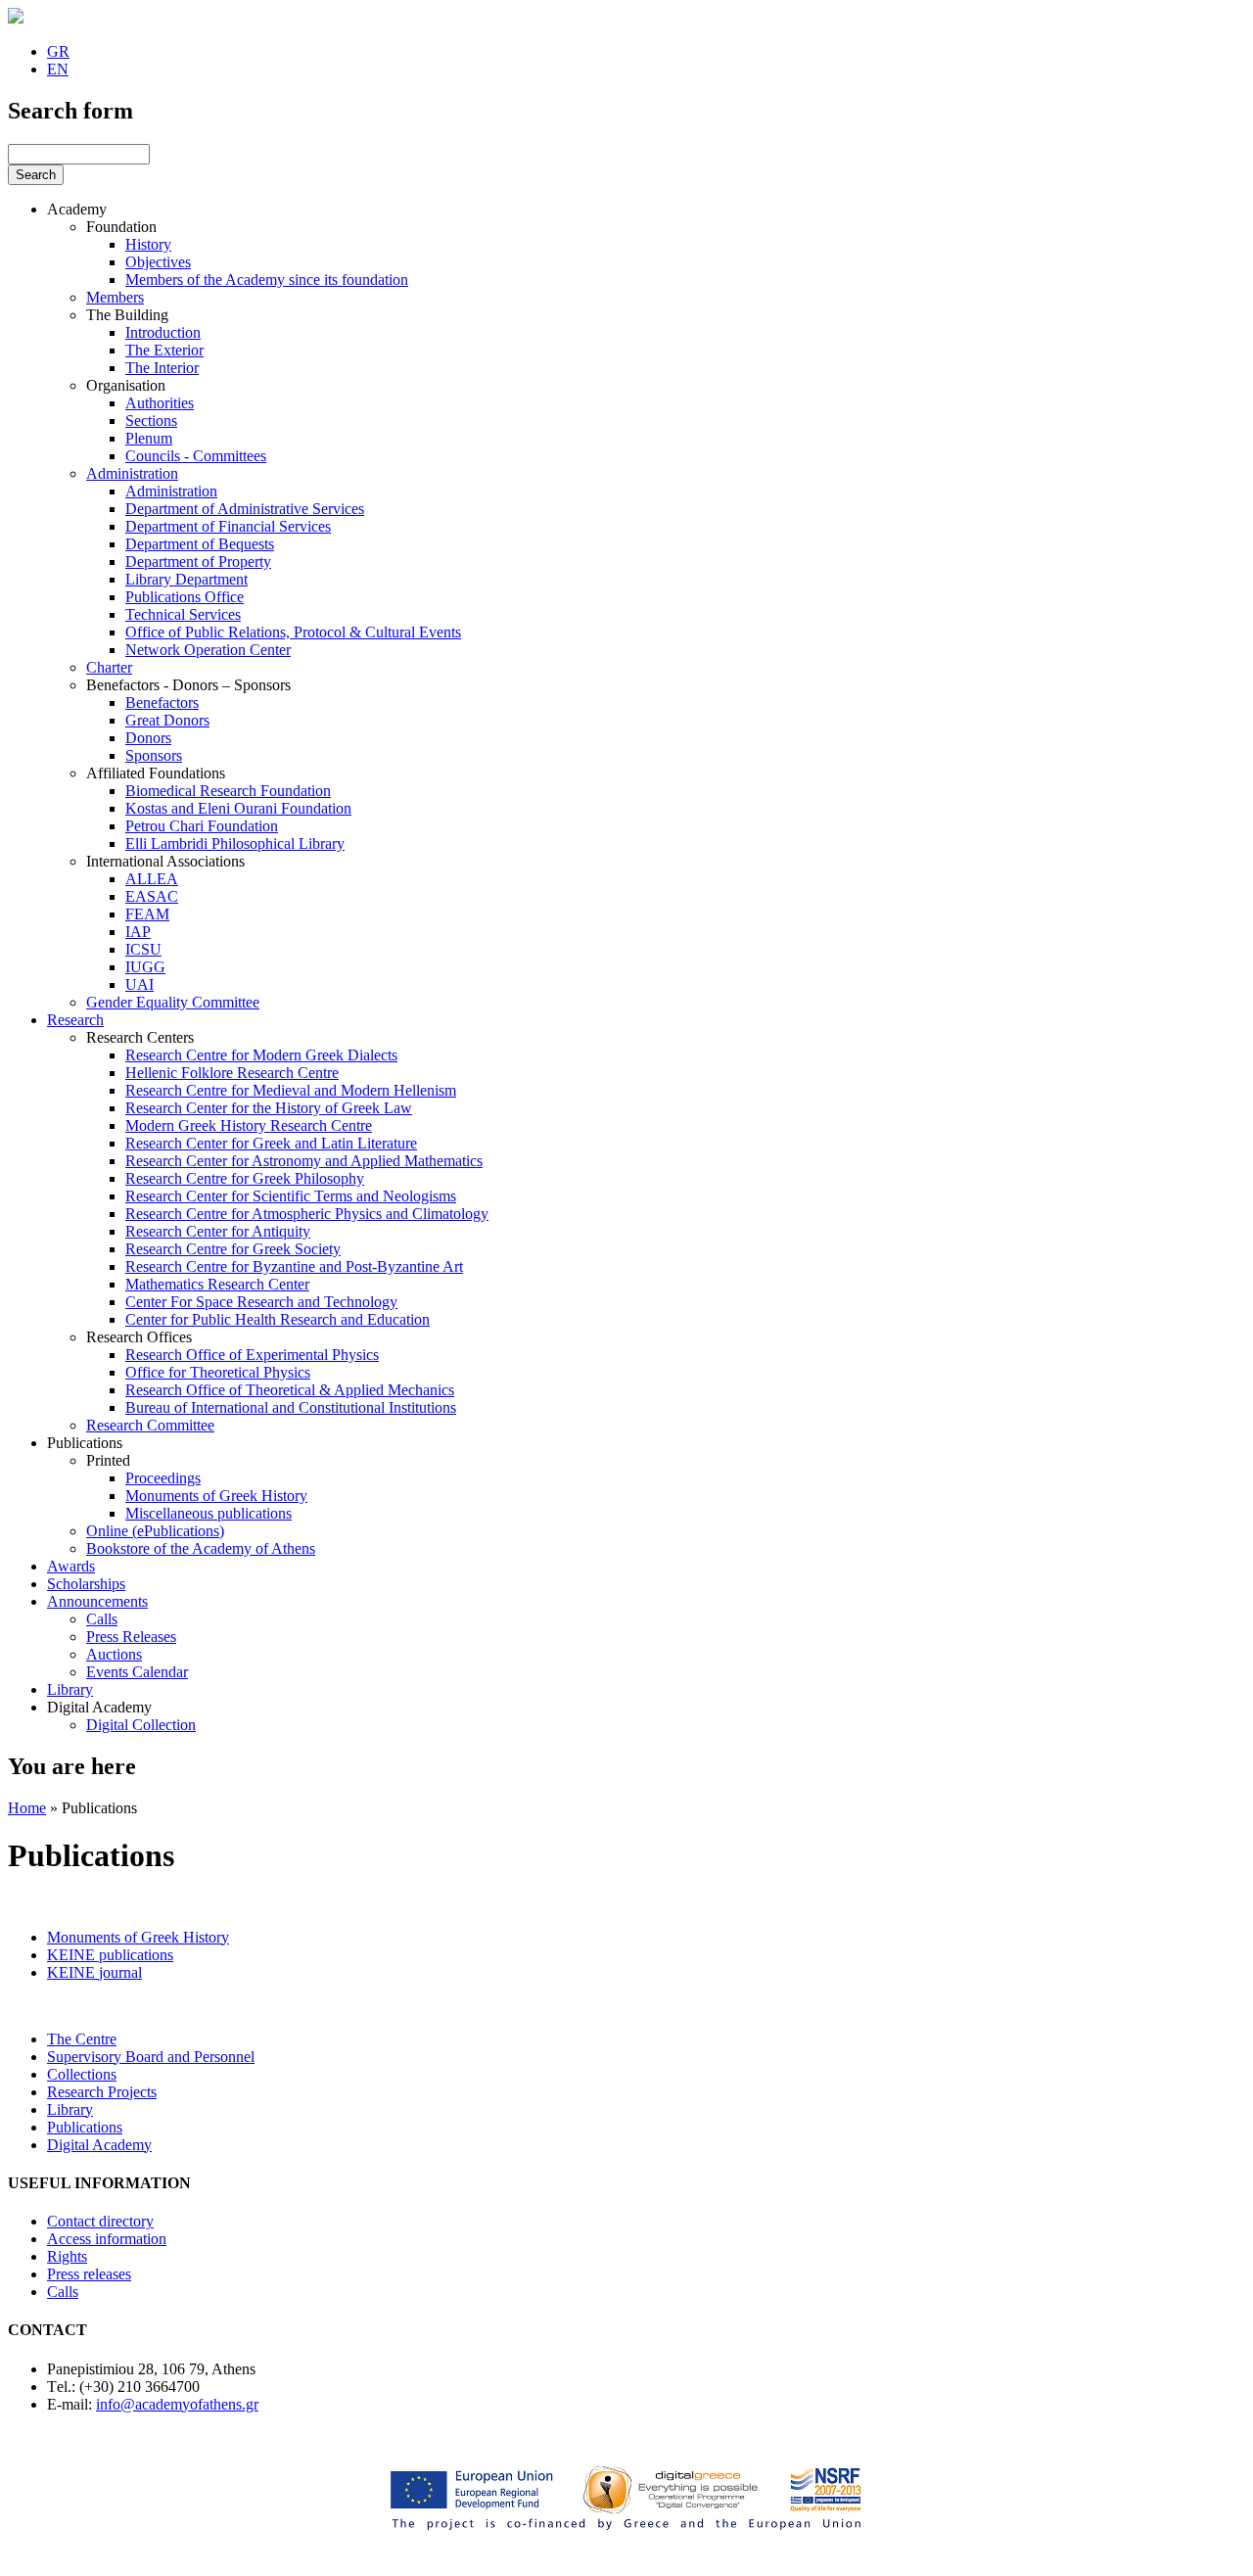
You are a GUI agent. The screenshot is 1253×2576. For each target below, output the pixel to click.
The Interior (162, 368)
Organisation (126, 385)
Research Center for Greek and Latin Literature (271, 1143)
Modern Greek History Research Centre (249, 1125)
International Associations (165, 861)
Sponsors (154, 755)
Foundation (121, 227)
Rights (67, 2256)
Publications (85, 1443)
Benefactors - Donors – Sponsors (188, 685)
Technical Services (183, 614)
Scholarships (86, 1584)
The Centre (82, 2039)
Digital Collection (141, 1725)
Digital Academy (99, 1707)
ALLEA (152, 879)
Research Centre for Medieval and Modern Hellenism (291, 1090)
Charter (109, 667)
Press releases (89, 2274)
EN (58, 69)
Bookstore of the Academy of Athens (201, 1548)
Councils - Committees (196, 456)
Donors (148, 738)
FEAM (147, 914)
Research (75, 1020)
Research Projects (102, 2092)
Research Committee (150, 1425)
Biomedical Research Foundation (228, 791)
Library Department (186, 579)
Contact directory (100, 2221)
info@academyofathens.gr (177, 2404)
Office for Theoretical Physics (218, 1372)
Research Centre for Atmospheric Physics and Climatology (307, 1214)
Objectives (158, 262)
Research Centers (140, 1037)
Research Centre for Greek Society (233, 1249)
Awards (71, 1566)
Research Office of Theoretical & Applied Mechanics (290, 1390)
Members (115, 297)
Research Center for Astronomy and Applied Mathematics (304, 1161)
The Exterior (164, 350)
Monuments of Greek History (216, 1496)
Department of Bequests (200, 544)
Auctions (114, 1654)
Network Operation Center (208, 650)
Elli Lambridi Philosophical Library (235, 843)
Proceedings (163, 1478)
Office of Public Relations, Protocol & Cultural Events (293, 632)
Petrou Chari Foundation (202, 826)
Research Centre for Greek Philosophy (245, 1178)
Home (27, 1808)
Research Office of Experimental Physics (252, 1355)
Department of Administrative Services (245, 509)
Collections (82, 2074)
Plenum (149, 438)
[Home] (16, 18)
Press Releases (131, 1637)
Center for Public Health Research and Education (278, 1319)
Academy (77, 209)
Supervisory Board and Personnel (151, 2057)
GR (58, 51)
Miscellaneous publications (209, 1513)
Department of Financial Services (228, 526)
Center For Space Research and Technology (261, 1302)
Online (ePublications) (155, 1531)
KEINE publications (110, 1955)
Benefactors (162, 703)
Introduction (163, 332)
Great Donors (167, 720)
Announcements (97, 1601)
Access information (107, 2239)
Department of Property (198, 562)
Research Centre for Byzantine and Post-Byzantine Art (294, 1266)
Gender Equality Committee (173, 1002)
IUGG (145, 967)
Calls (102, 1619)
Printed (108, 1460)
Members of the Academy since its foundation (267, 280)
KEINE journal (94, 1972)
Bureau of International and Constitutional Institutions (291, 1407)
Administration (132, 473)
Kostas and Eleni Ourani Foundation (238, 808)
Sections (151, 421)
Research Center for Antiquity (218, 1231)
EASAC (152, 896)
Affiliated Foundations (156, 773)
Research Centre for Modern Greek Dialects (261, 1055)
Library (70, 1689)
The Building (127, 315)
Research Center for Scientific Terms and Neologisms (291, 1196)
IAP (138, 932)
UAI (139, 984)
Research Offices (139, 1337)
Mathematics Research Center (217, 1284)
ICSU (143, 949)
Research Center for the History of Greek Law (269, 1108)
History (148, 244)
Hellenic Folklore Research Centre (232, 1073)
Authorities (160, 403)
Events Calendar (137, 1672)
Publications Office (185, 597)
